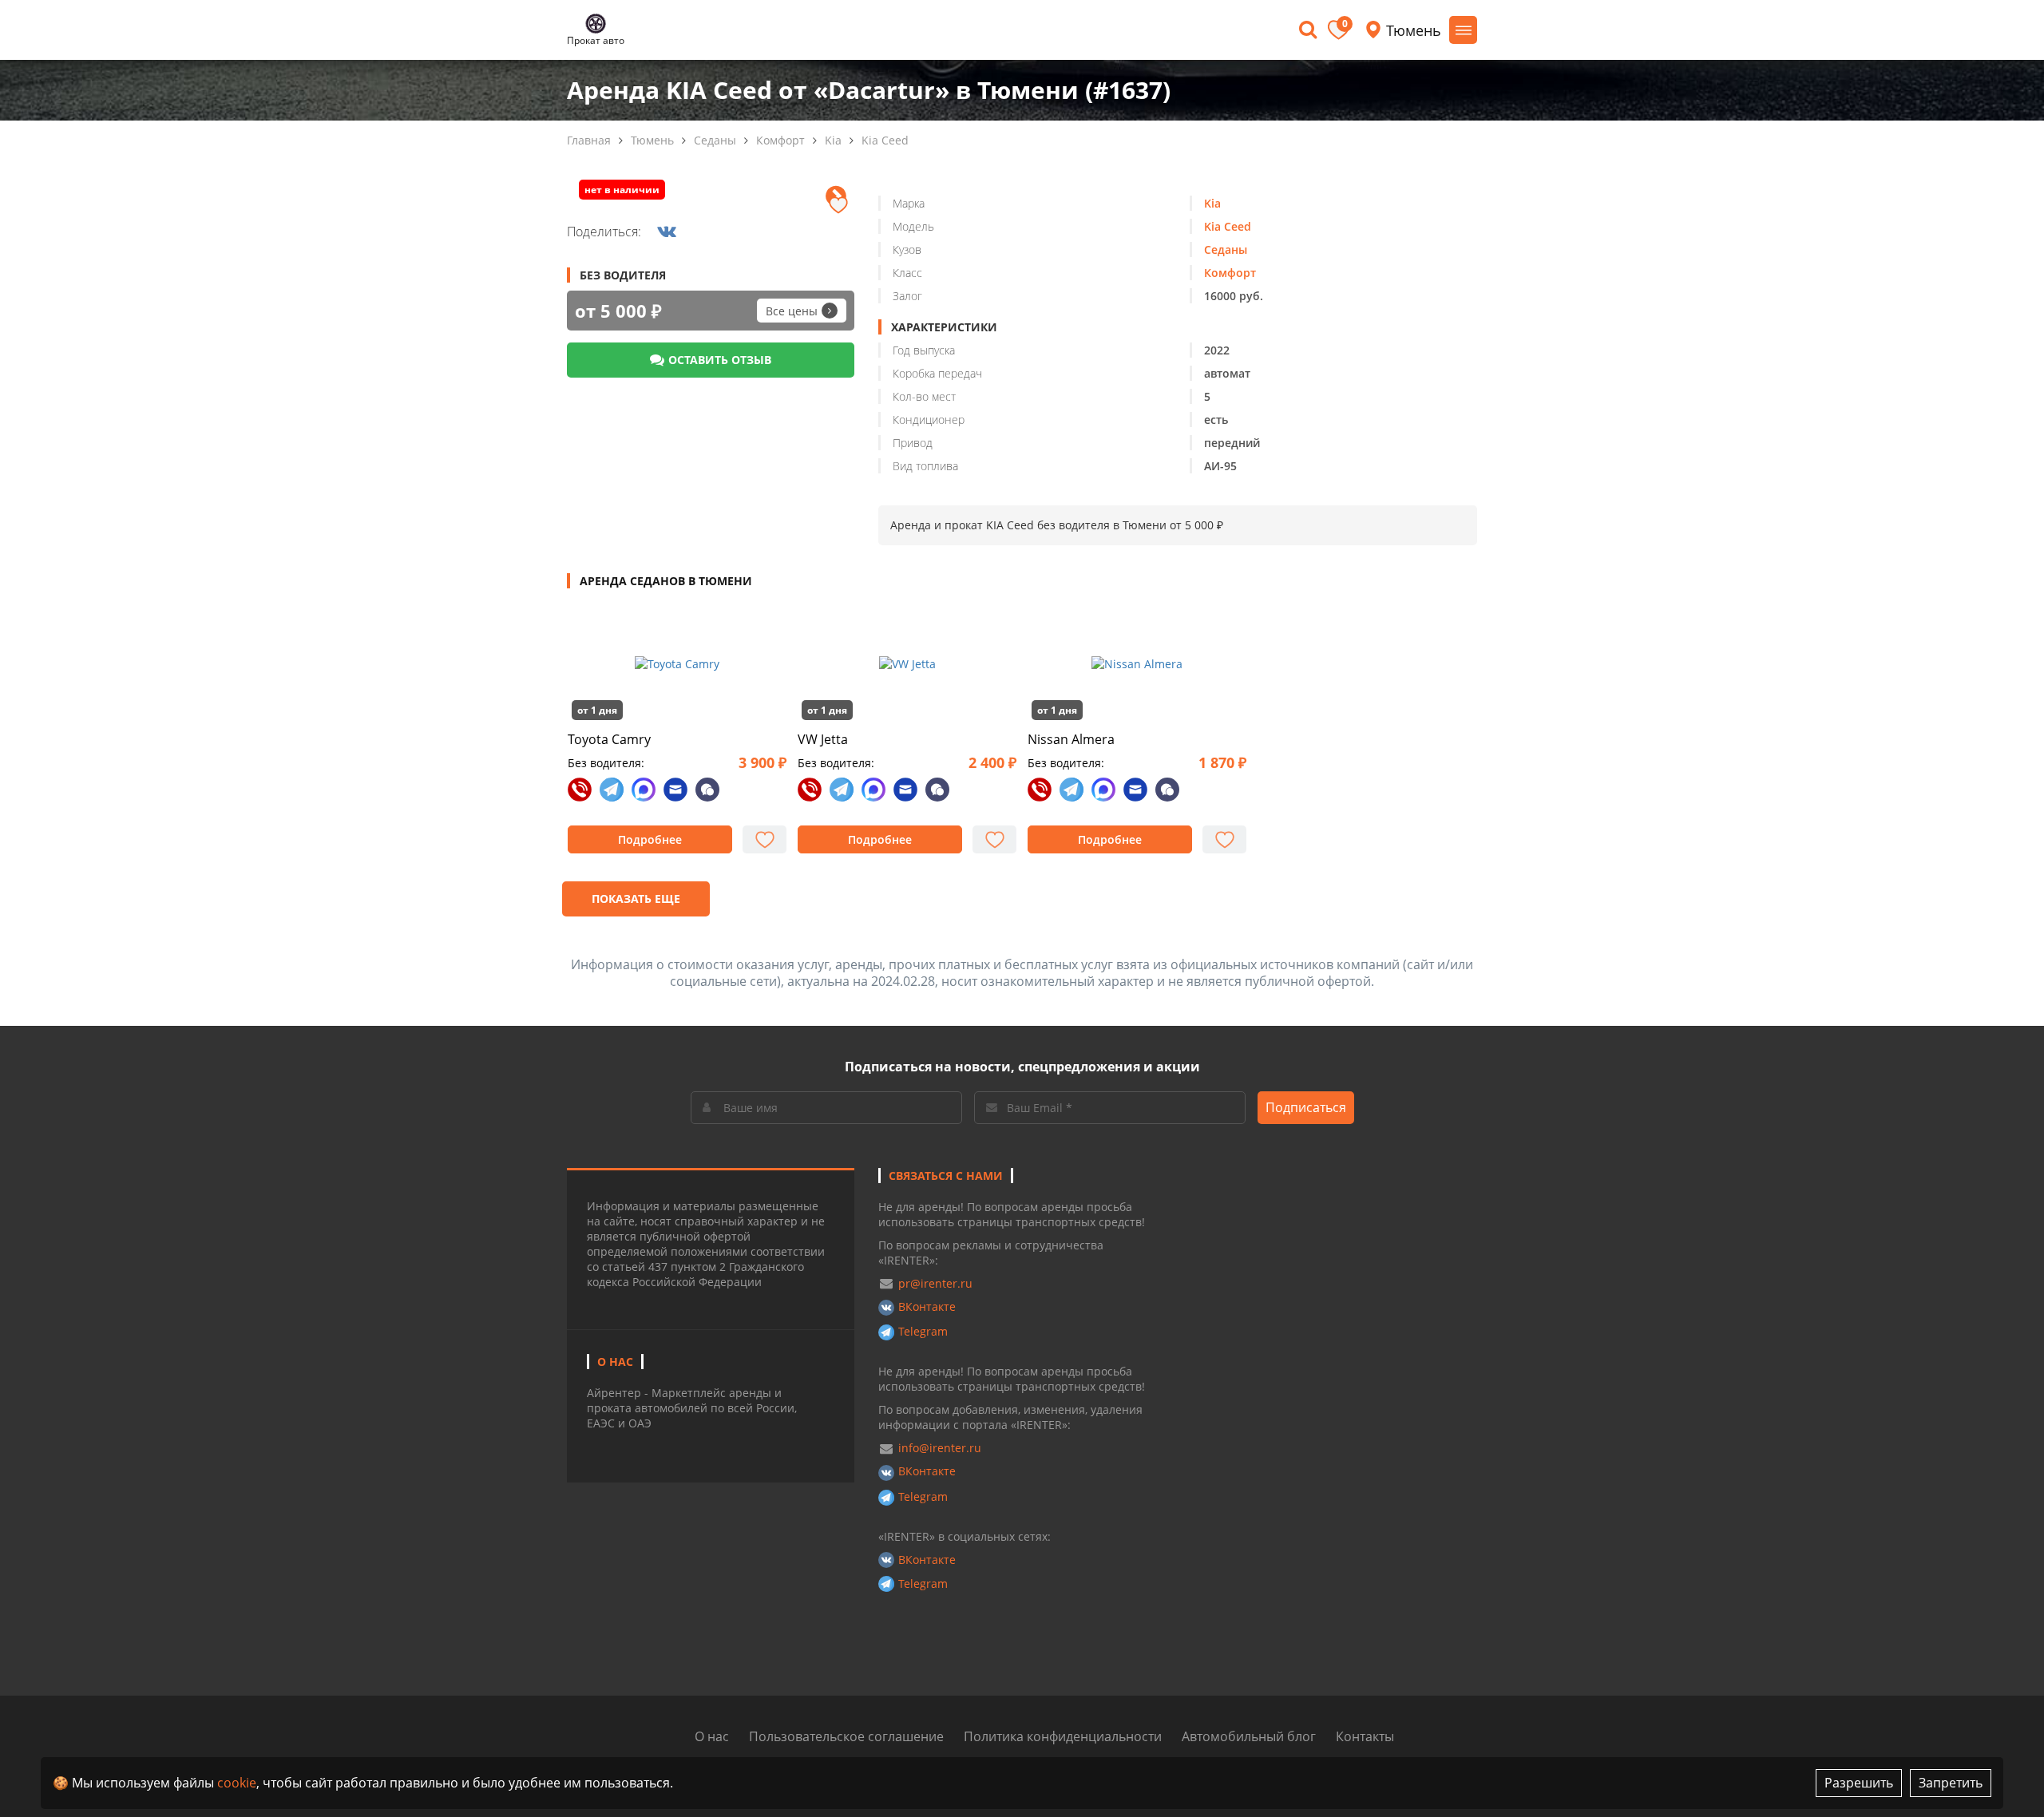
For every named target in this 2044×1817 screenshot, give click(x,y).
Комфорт (780, 140)
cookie (237, 1783)
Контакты (1365, 1736)
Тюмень (652, 140)
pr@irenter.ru (935, 1283)
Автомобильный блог (1249, 1736)
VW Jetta (823, 739)
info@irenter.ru (940, 1448)
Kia (833, 140)
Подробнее (650, 839)
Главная (589, 140)
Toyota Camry (609, 739)
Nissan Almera (1071, 739)
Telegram (923, 1331)
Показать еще (636, 899)
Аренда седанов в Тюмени (666, 581)
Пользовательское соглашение (846, 1736)
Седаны (715, 140)
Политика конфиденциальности (1063, 1736)
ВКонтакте (927, 1306)
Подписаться (1306, 1107)
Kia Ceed (885, 140)
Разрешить (1859, 1783)
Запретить (1951, 1783)
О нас (712, 1736)
